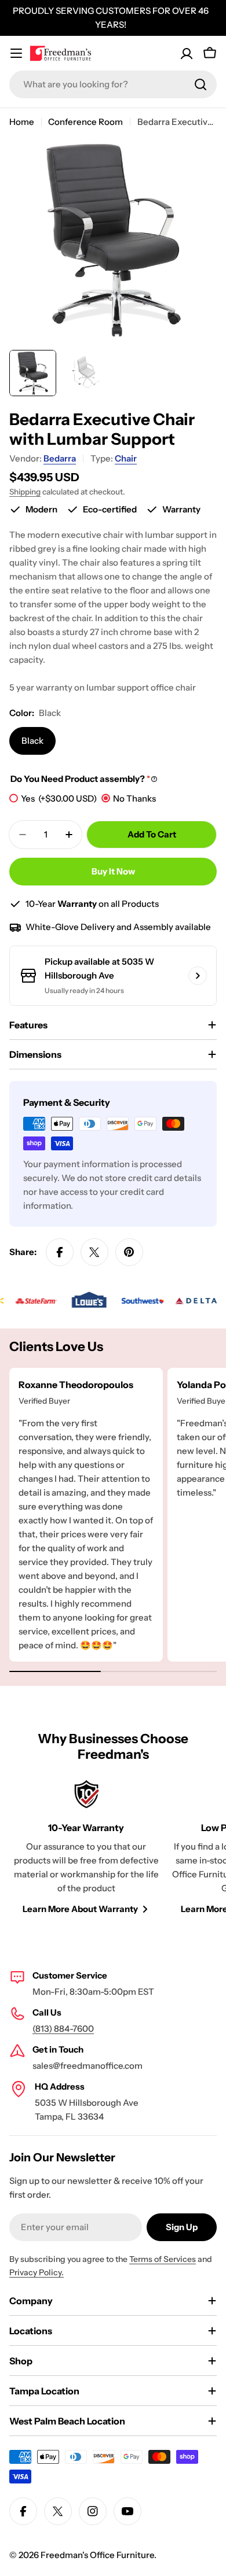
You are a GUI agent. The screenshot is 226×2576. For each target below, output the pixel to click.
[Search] (201, 84)
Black (32, 741)
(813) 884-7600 (63, 2029)
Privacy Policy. (37, 2272)
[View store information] (198, 976)
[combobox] (113, 84)
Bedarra (60, 458)
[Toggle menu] (16, 53)
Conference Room (85, 122)
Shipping (25, 492)
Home (22, 122)
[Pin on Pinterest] (129, 1252)
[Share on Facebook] (60, 1252)
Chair (126, 458)
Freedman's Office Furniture (97, 2555)
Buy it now (113, 871)
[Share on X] (94, 1252)
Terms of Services (163, 2259)
